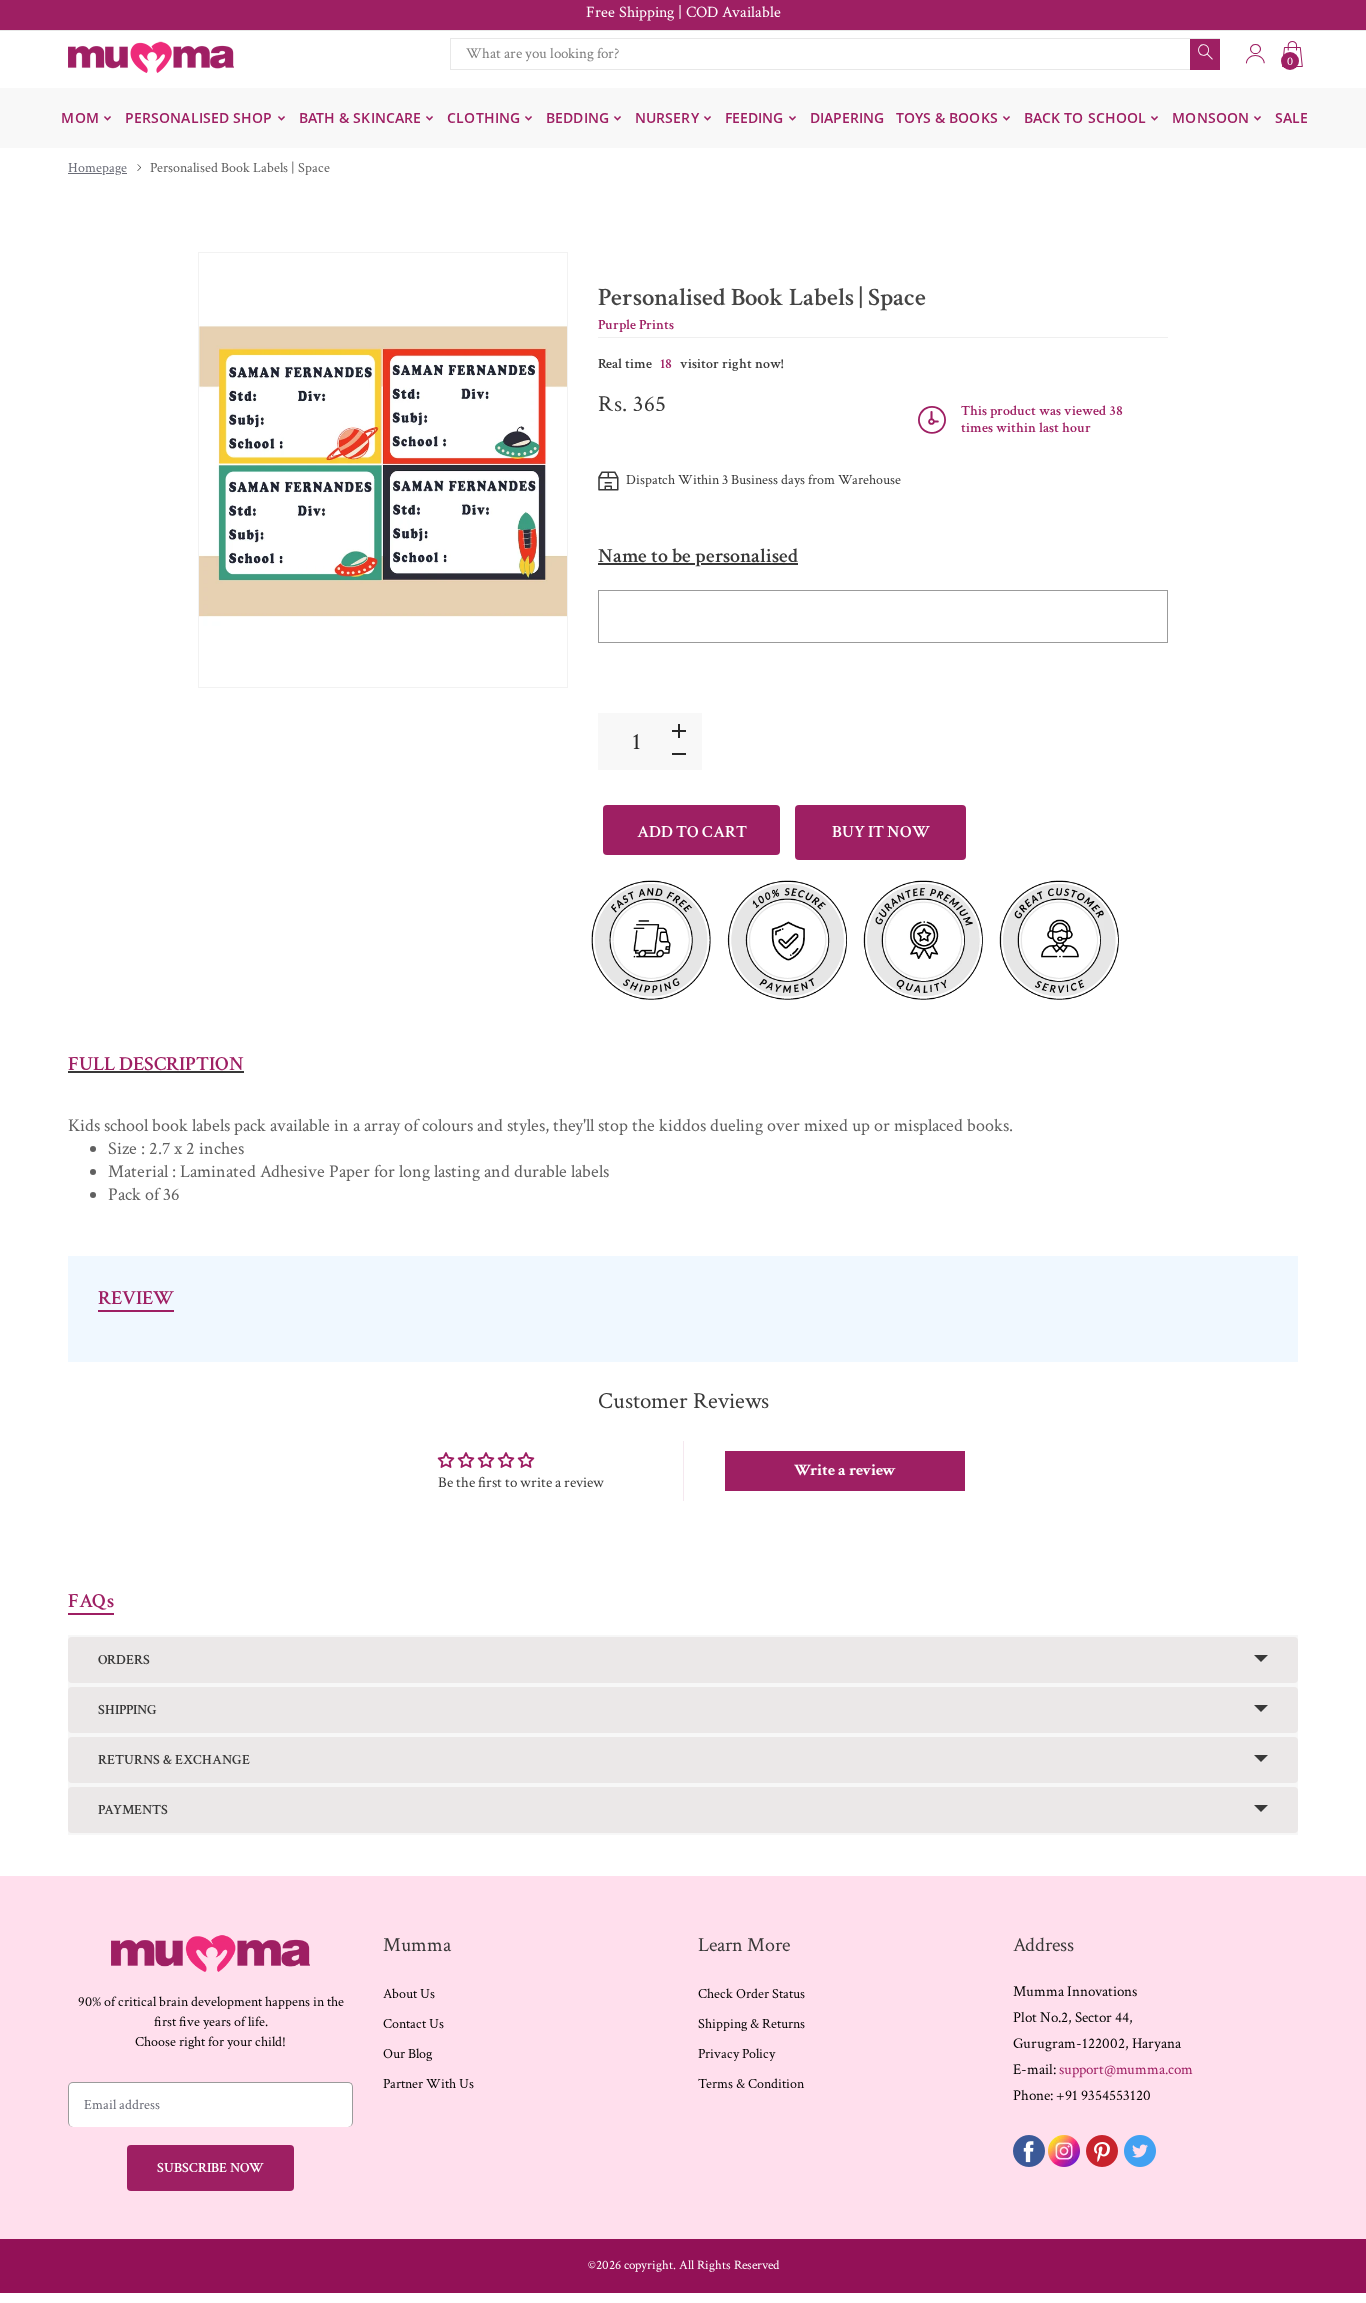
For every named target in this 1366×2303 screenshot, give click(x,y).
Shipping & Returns (751, 2024)
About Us (409, 1994)
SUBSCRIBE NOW (210, 2168)
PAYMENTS (133, 1810)
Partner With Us (428, 2084)
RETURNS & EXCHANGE (174, 1760)
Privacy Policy (736, 2054)
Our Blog (407, 2054)
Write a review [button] (845, 1470)
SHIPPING (127, 1710)
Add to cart (692, 832)
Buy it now (881, 832)
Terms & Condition (751, 2084)
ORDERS (124, 1660)
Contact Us (413, 2024)
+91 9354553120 (1103, 2095)
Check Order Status (751, 1994)
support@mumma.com (1126, 2069)
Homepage (97, 168)
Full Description (156, 1064)
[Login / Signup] (1255, 54)
